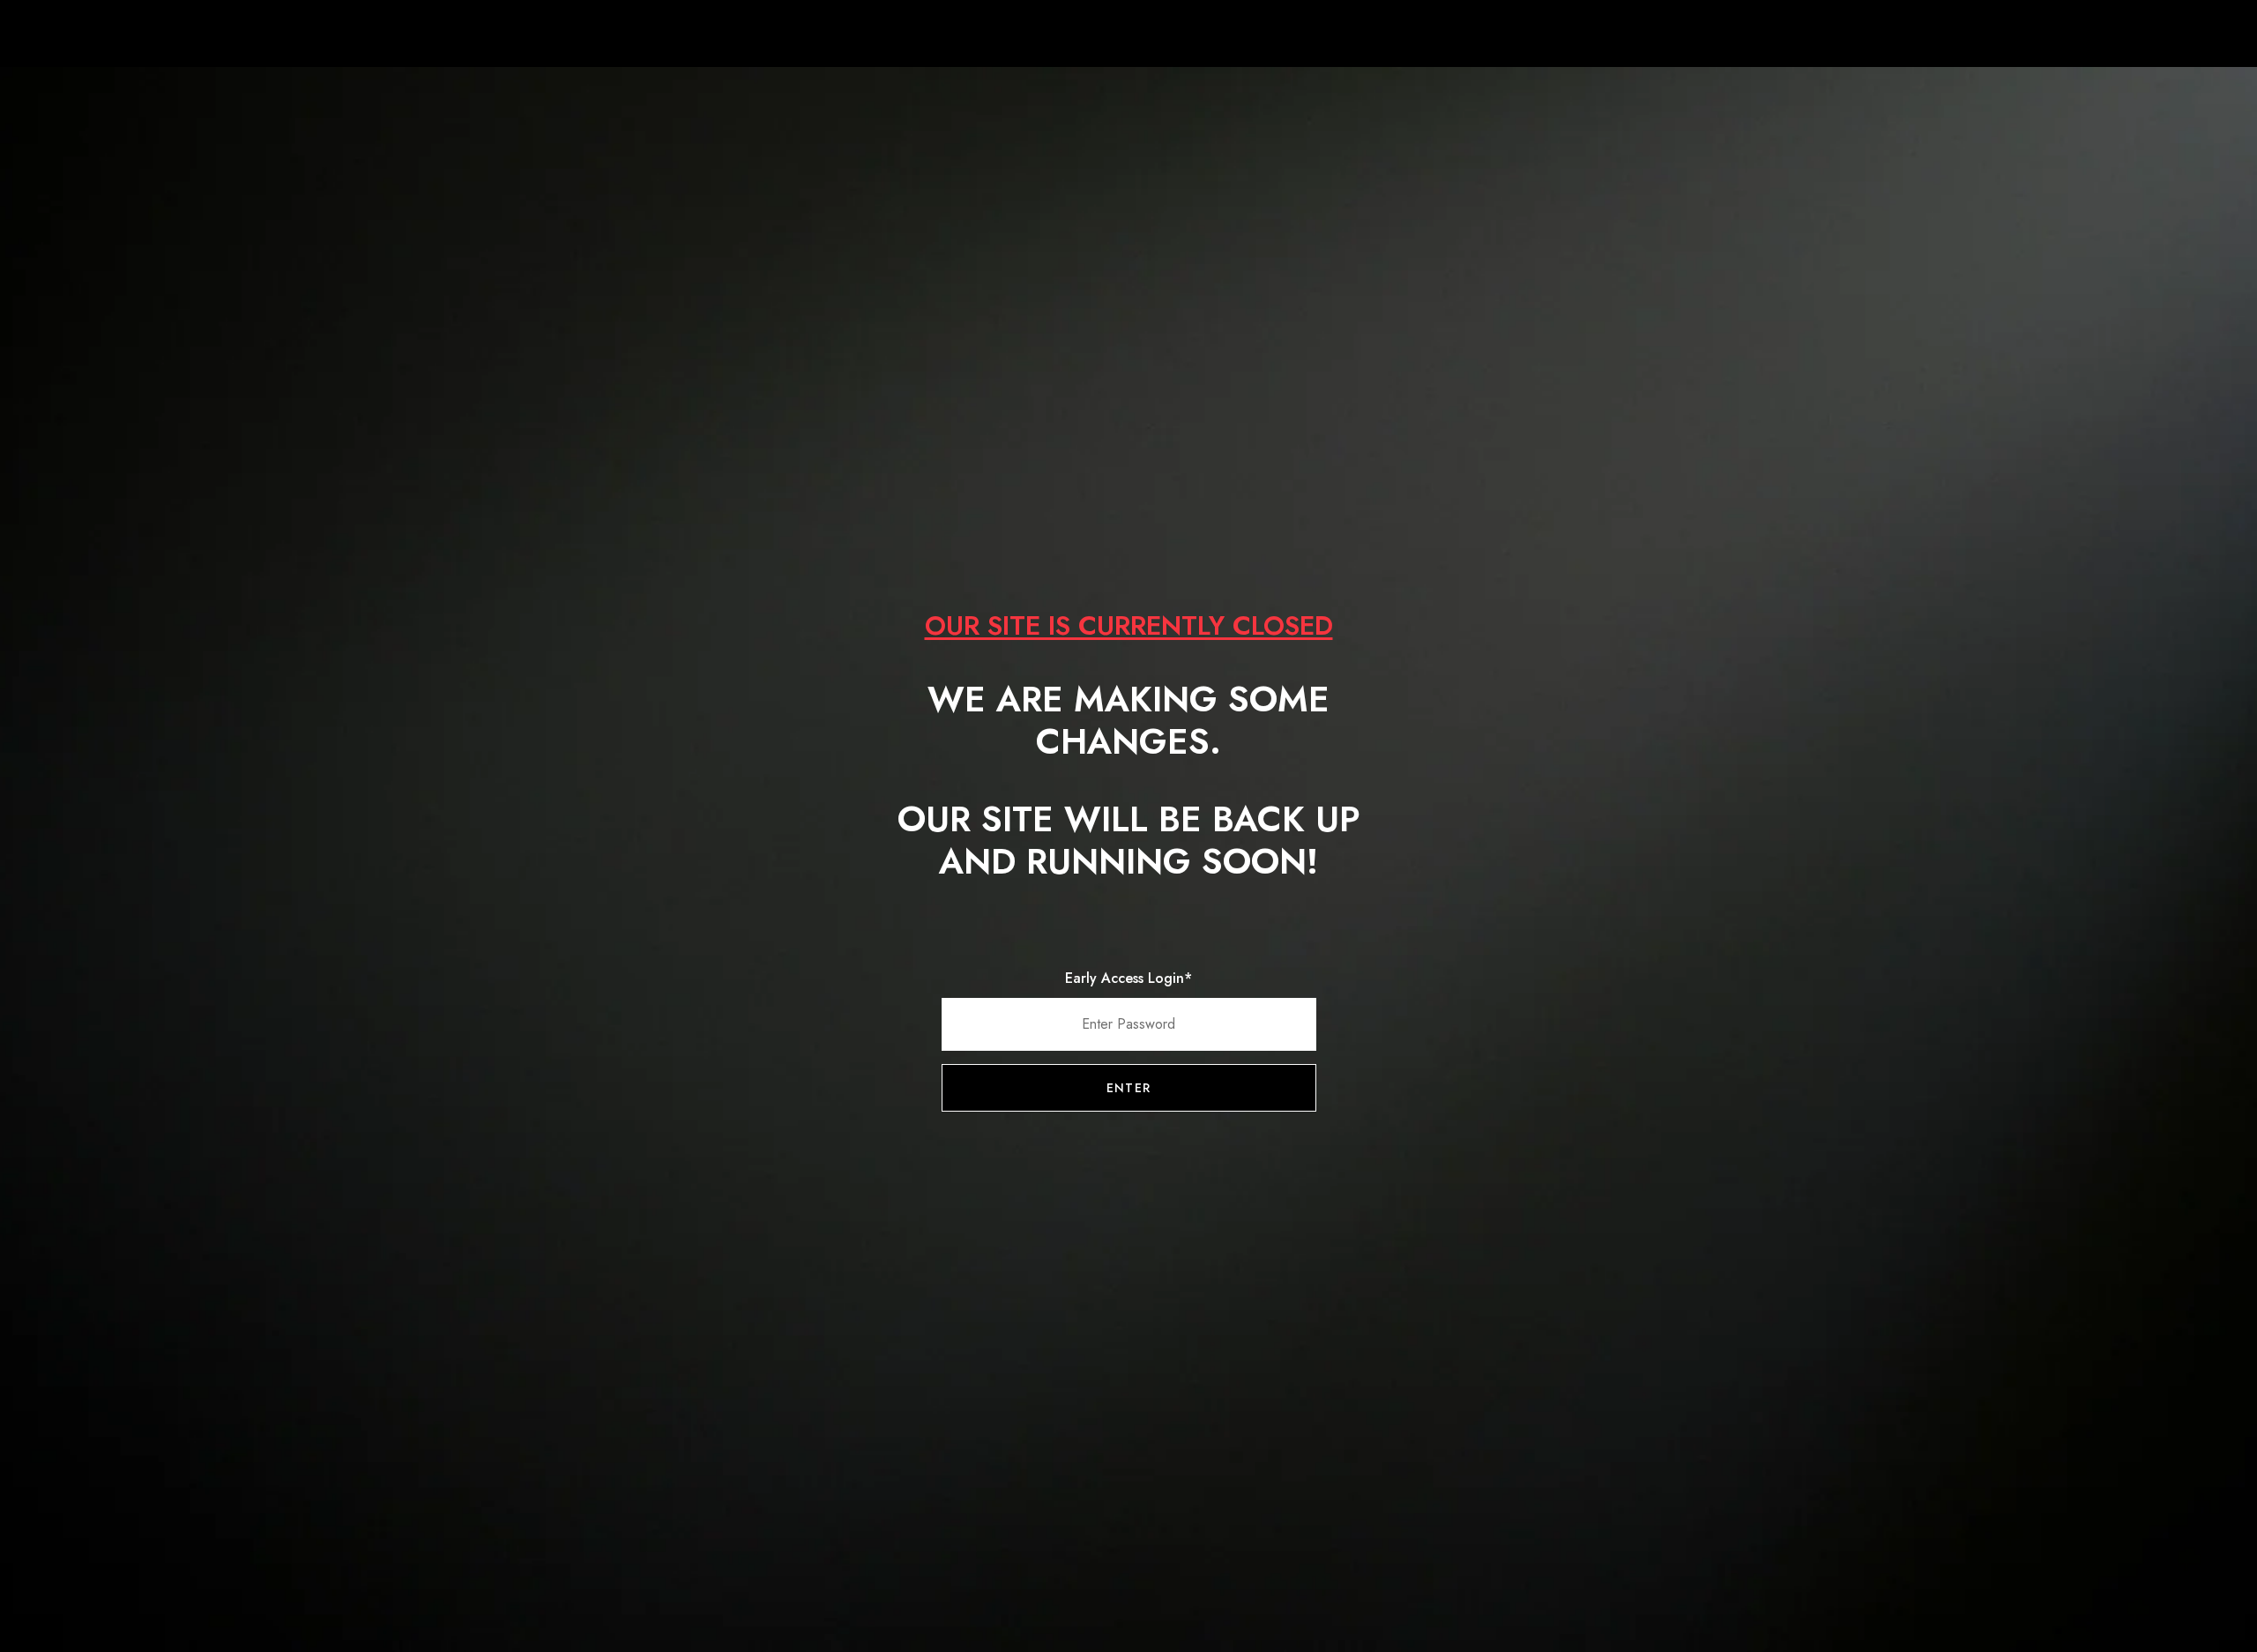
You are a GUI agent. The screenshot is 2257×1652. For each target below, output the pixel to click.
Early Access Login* (1128, 978)
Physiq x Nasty (1128, 35)
